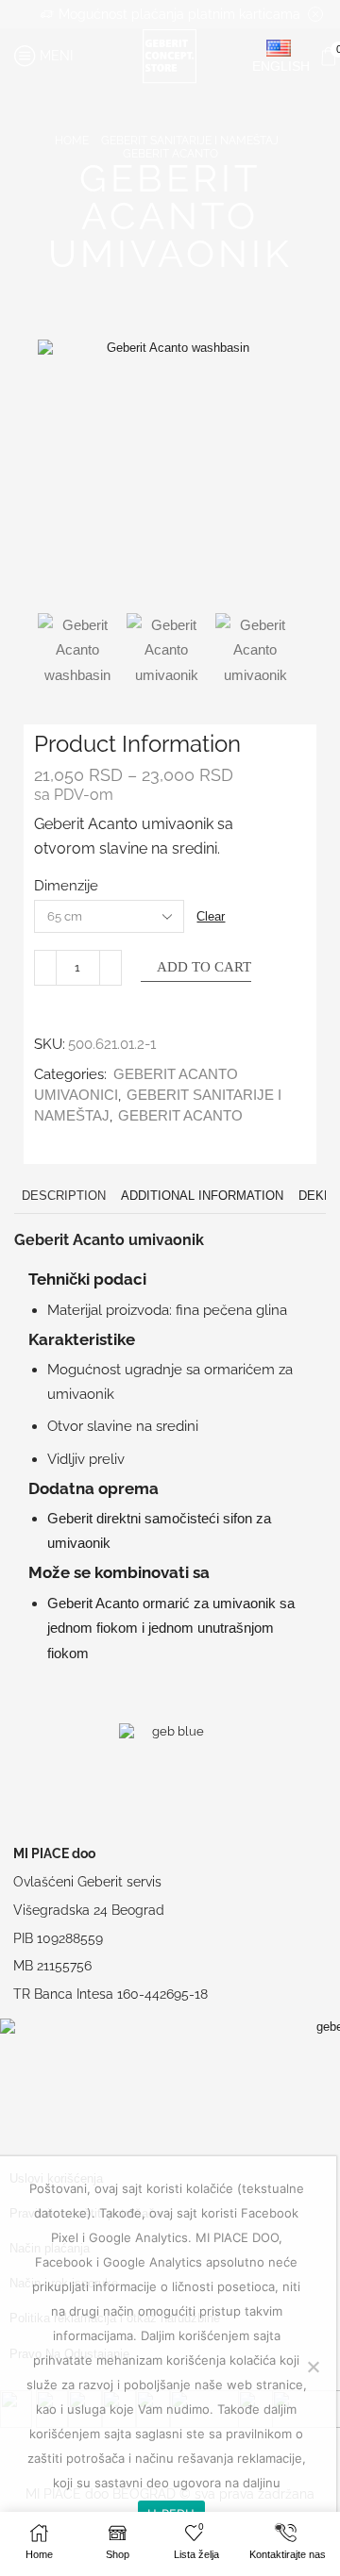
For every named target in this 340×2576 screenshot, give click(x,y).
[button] (61, 476)
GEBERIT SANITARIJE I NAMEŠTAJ (190, 141)
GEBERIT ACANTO (170, 154)
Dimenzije (66, 885)
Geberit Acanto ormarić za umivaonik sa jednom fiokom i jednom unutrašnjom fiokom (171, 1629)
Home (72, 141)
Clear (211, 916)
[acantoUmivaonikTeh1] (166, 653)
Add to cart (204, 967)
